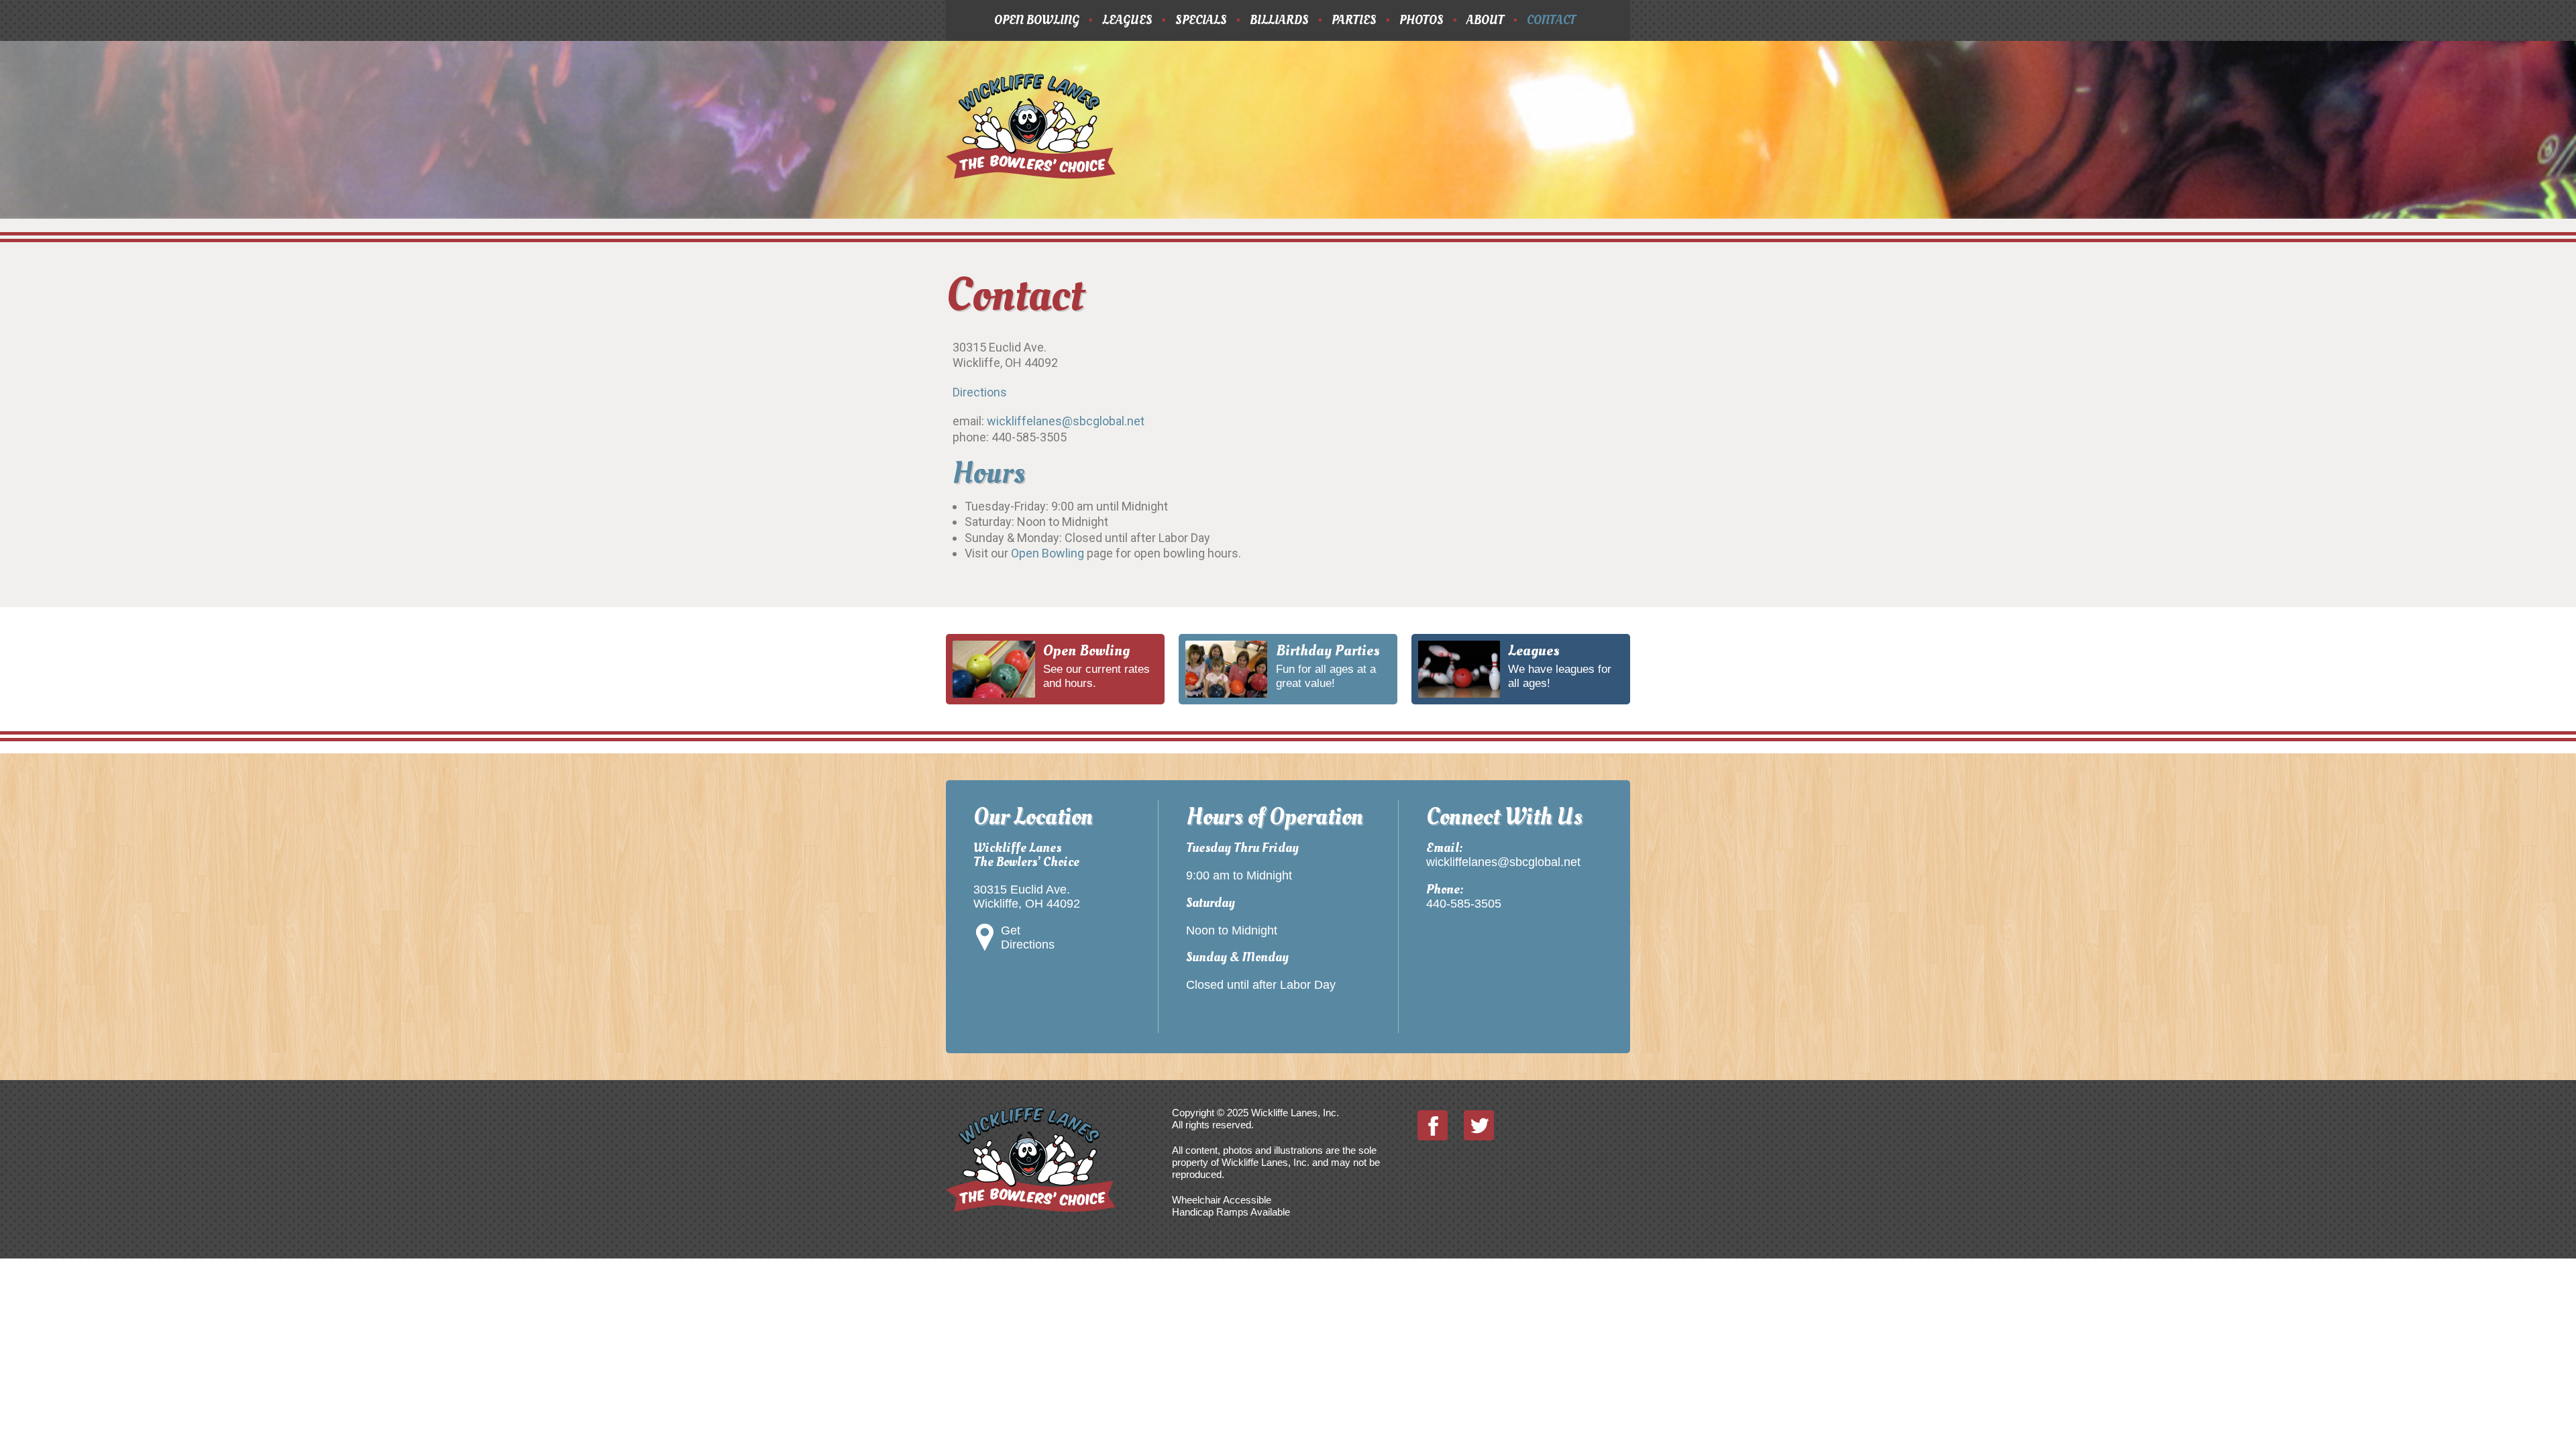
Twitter (1479, 1125)
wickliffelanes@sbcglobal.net (1066, 421)
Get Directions (1028, 937)
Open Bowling (1037, 20)
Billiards (1279, 20)
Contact (1551, 20)
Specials (1201, 20)
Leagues (1127, 20)
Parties (1354, 20)
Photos (1421, 20)
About (1485, 20)
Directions (980, 392)
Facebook (1433, 1125)
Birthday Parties (1328, 651)
